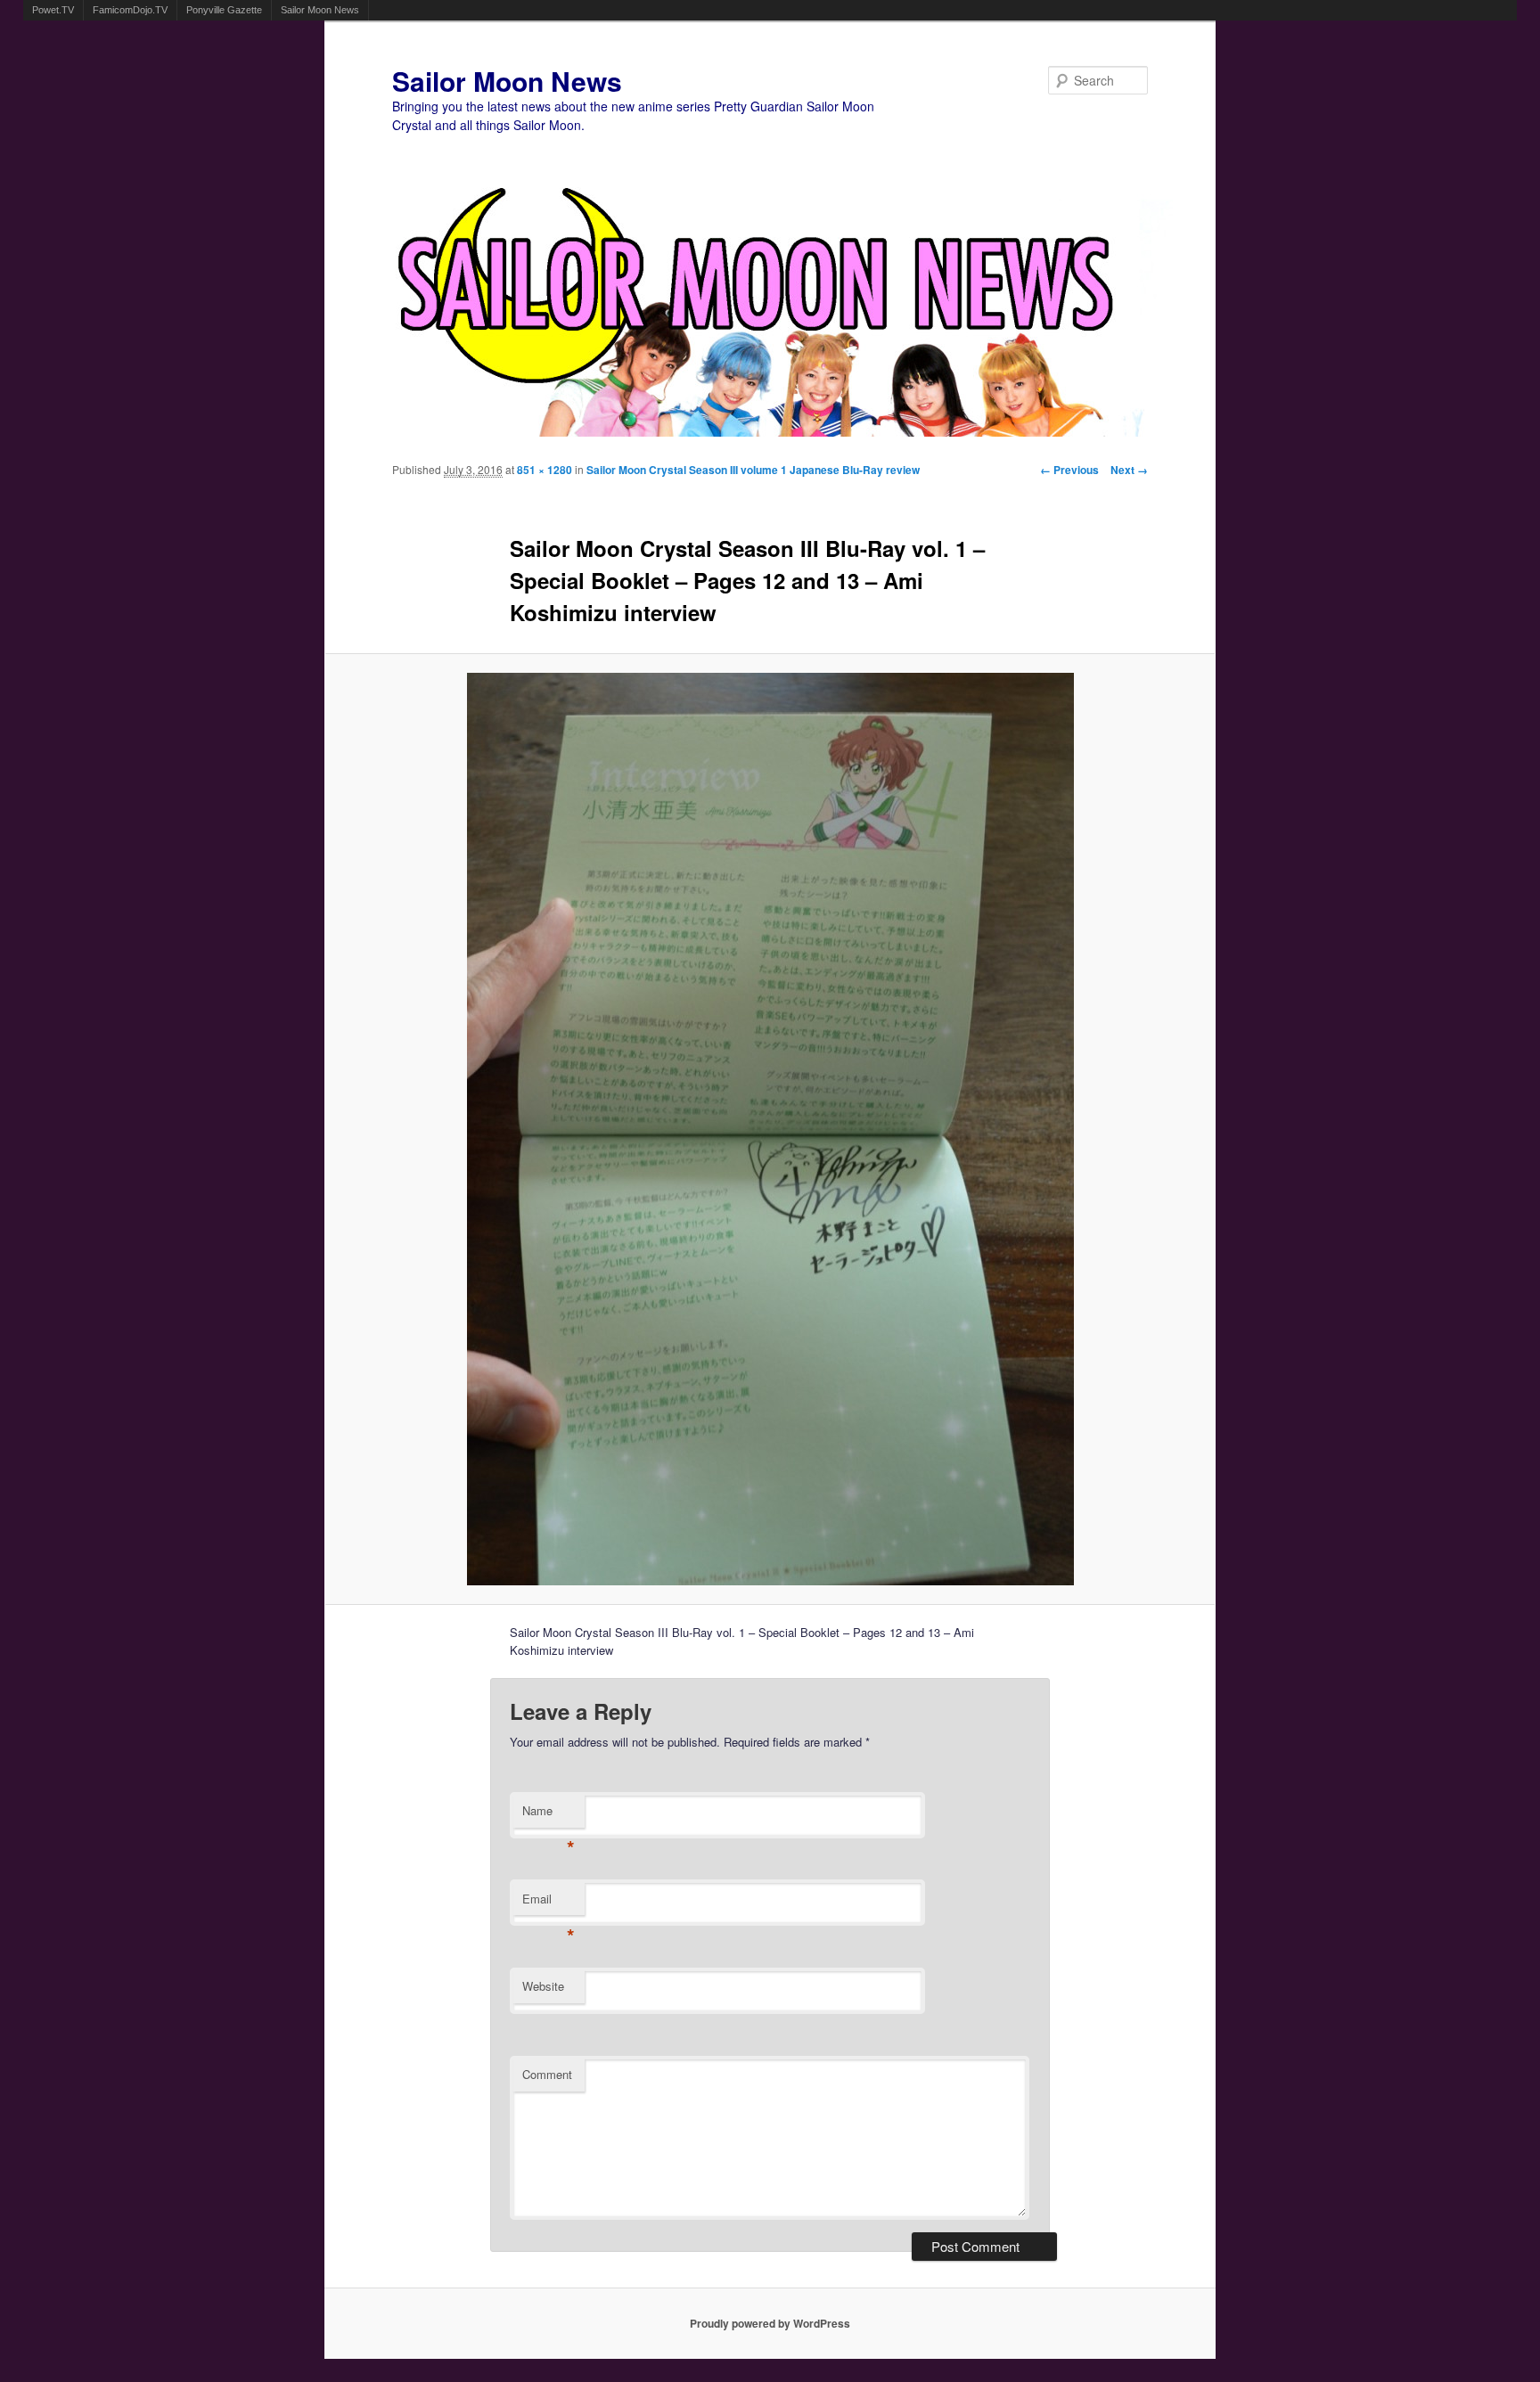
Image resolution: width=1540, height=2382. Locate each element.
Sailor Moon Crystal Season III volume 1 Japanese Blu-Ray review (753, 470)
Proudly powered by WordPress (770, 2323)
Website (543, 1986)
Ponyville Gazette (224, 10)
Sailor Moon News (320, 10)
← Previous (1069, 470)
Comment (547, 2074)
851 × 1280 (545, 470)
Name (549, 1815)
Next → (1129, 470)
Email (549, 1903)
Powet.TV (53, 10)
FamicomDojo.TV (130, 10)
